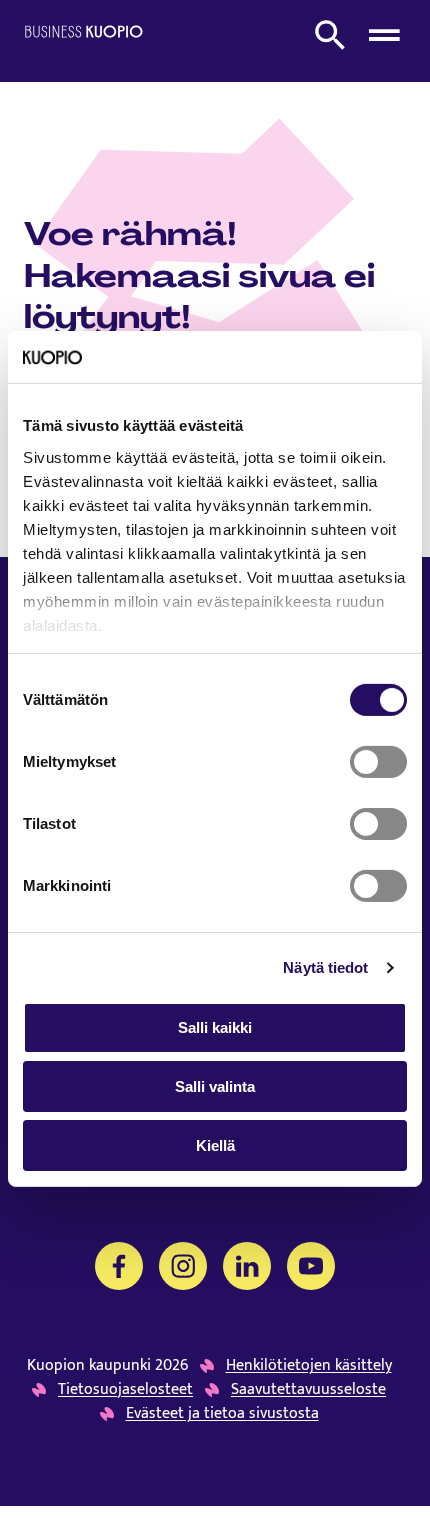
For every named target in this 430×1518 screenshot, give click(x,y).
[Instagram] (183, 1266)
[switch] (378, 762)
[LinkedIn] (247, 1266)
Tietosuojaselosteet (125, 1390)
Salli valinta (215, 1086)
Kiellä (215, 1145)
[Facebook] (119, 1266)
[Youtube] (311, 1266)
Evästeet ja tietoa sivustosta (222, 1414)
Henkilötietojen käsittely (309, 1366)
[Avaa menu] (384, 35)
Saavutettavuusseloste (308, 1390)
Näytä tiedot (325, 967)
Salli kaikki (215, 1027)
